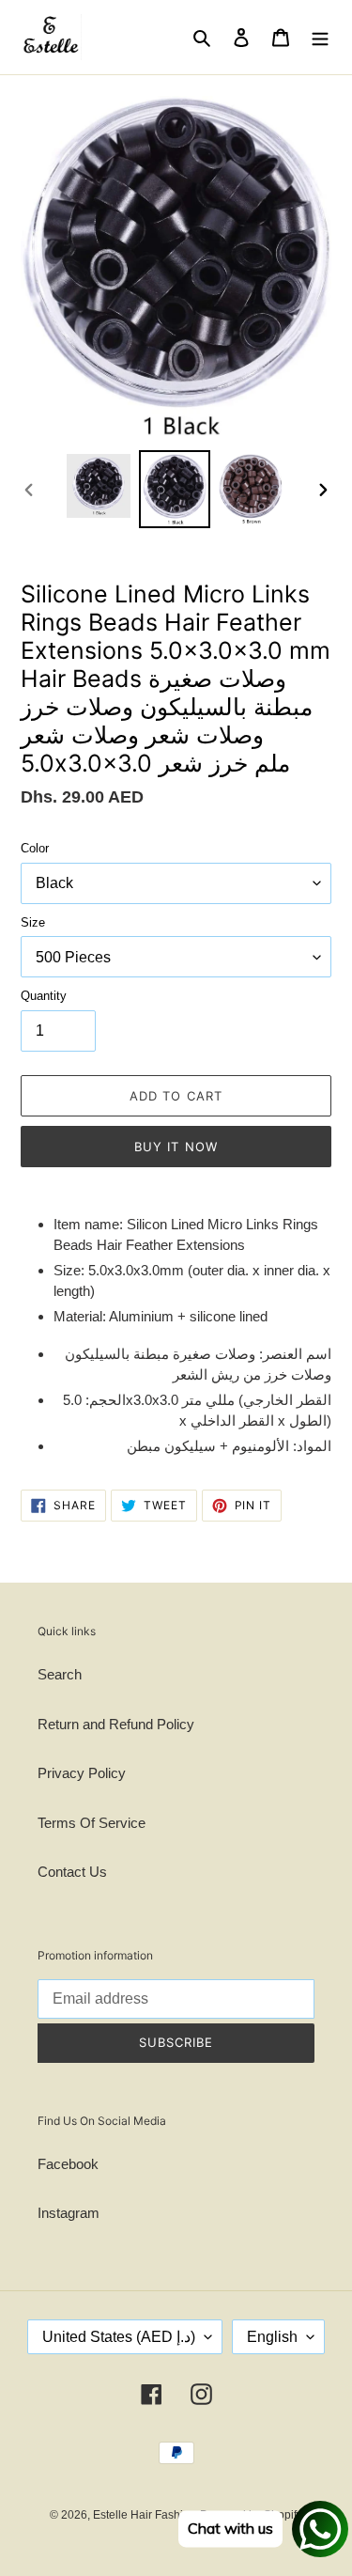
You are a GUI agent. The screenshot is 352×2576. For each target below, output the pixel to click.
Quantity (44, 996)
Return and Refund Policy (116, 1724)
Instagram (69, 2213)
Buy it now (176, 1147)
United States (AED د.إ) (119, 2337)
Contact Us (72, 1872)
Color (35, 848)
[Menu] (320, 37)
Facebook (68, 2164)
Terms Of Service (92, 1823)
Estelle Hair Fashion (145, 2515)
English (272, 2337)
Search (60, 1674)
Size (33, 922)
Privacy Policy (82, 1773)
